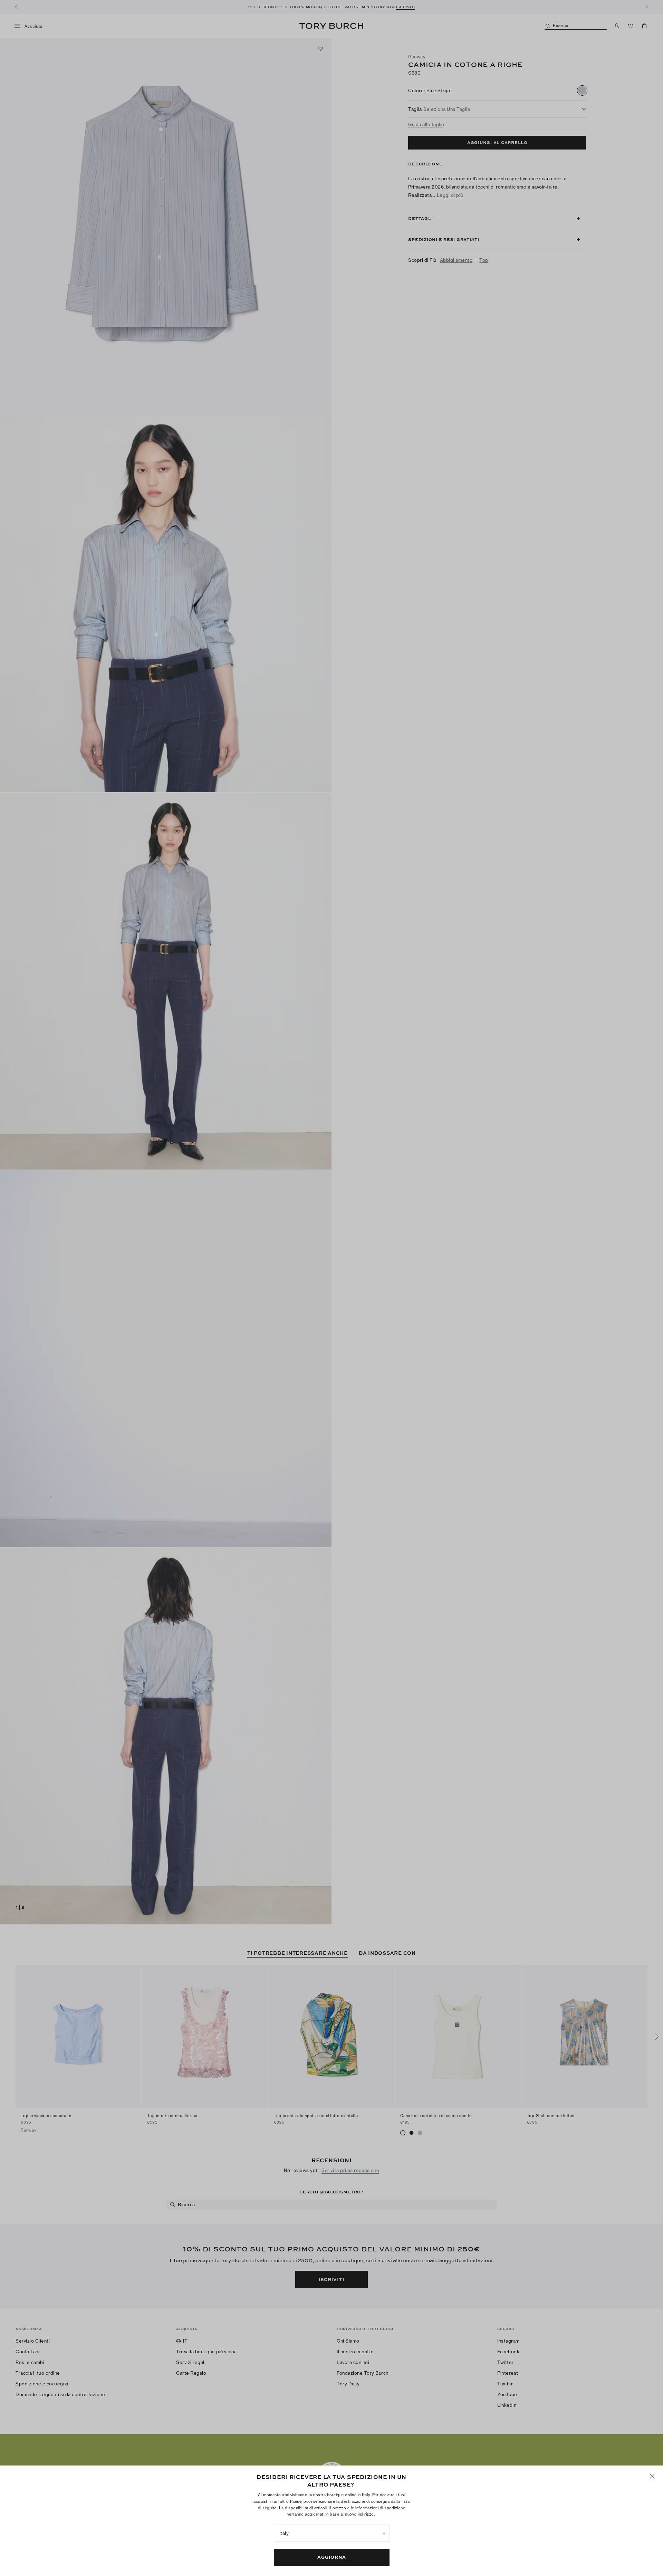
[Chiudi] (652, 2476)
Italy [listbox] (284, 2533)
